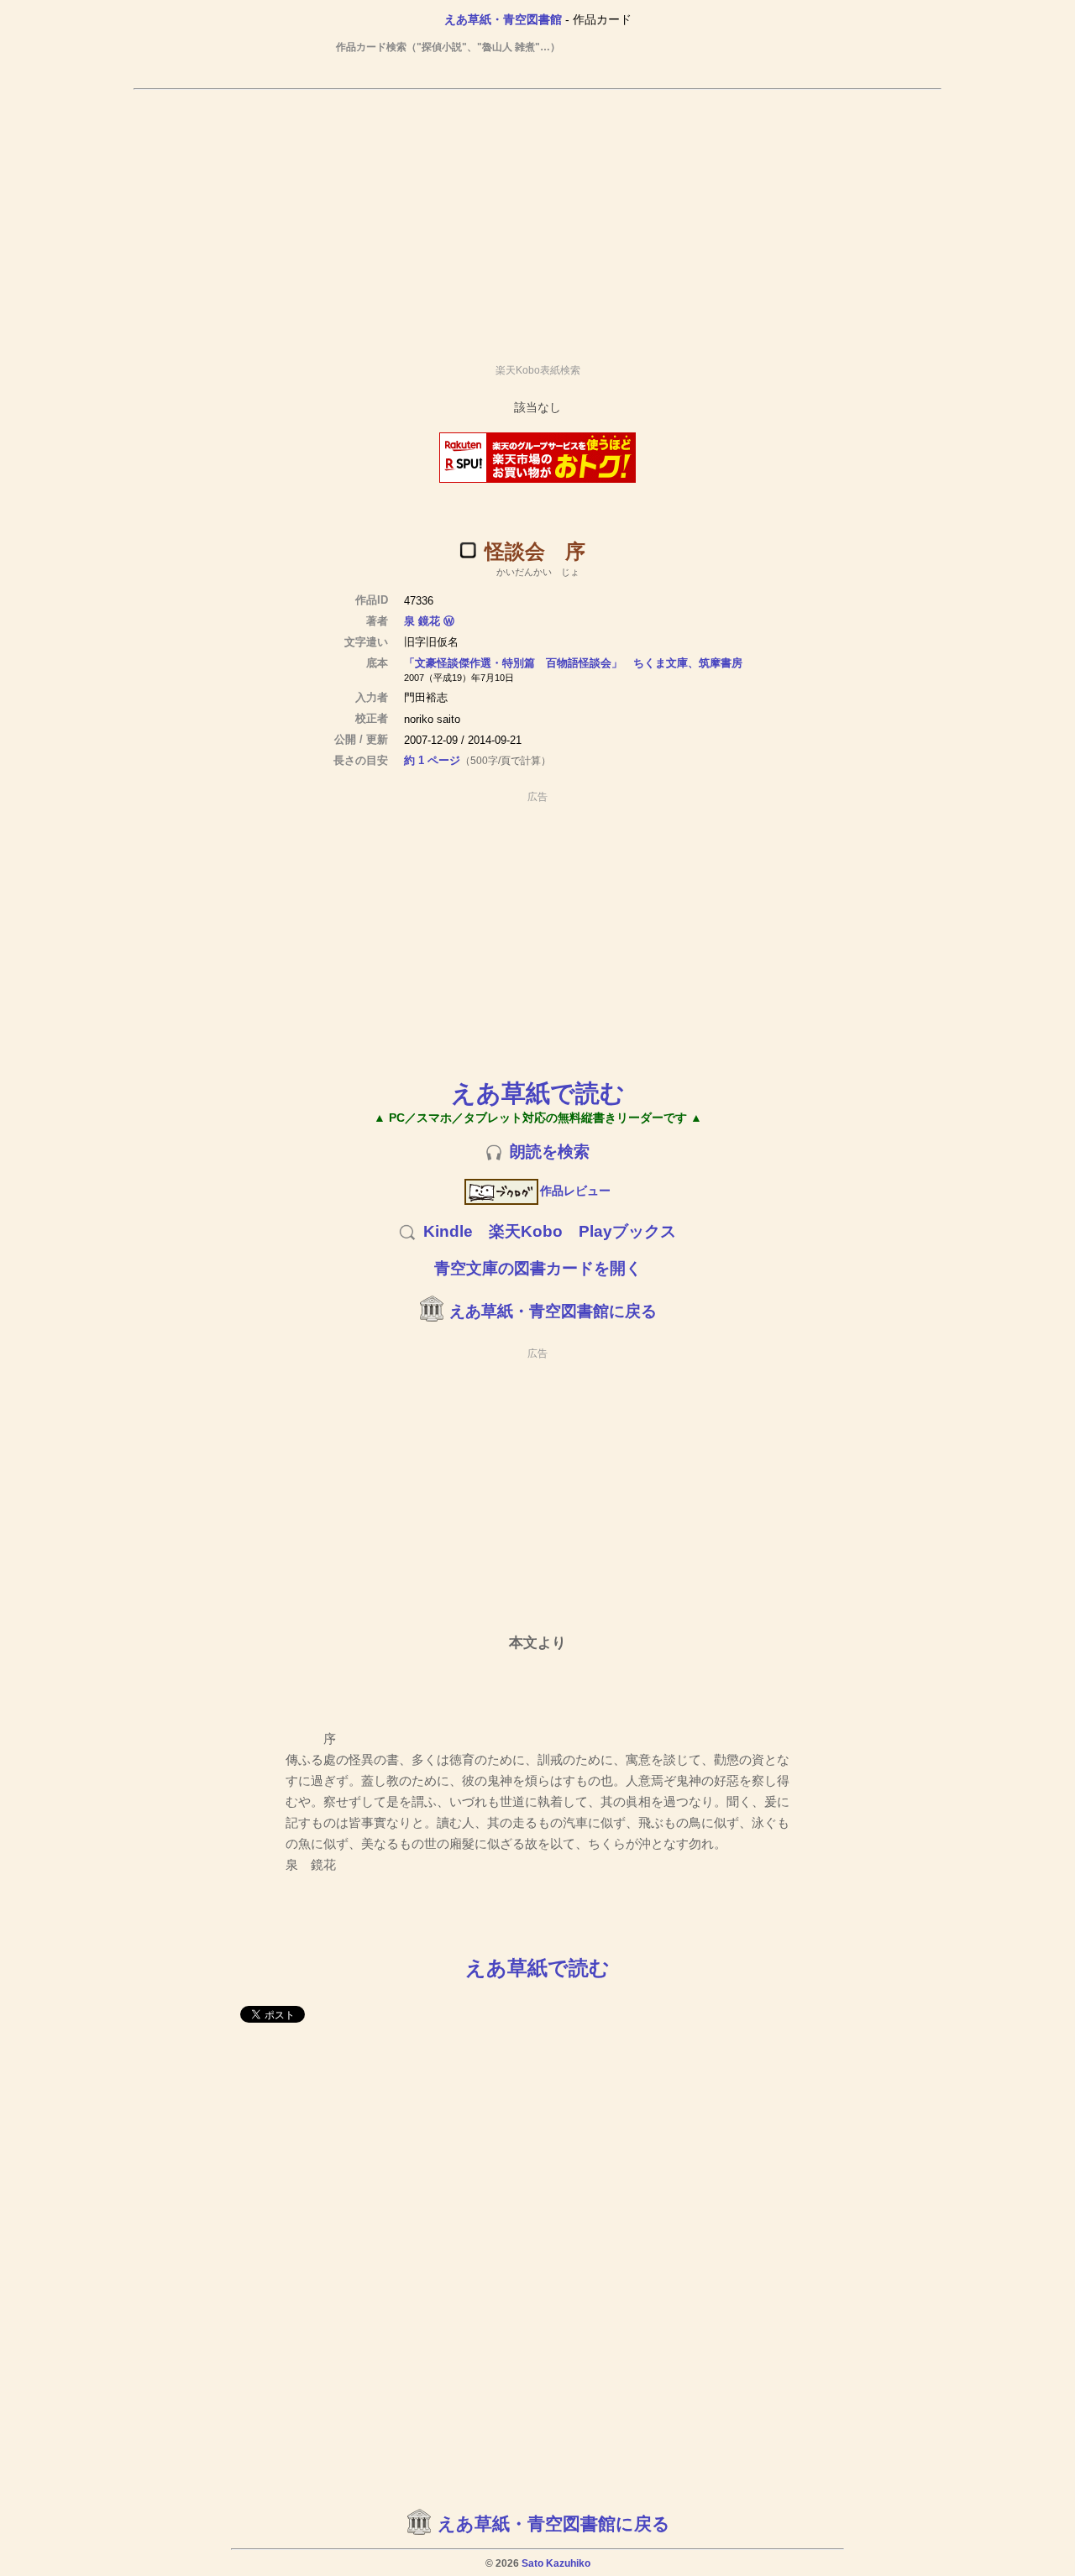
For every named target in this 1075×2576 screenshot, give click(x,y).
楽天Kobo (526, 1231)
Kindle (448, 1231)
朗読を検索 (550, 1152)
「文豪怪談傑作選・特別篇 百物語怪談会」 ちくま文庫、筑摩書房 (573, 663)
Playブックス (627, 1231)
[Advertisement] (537, 219)
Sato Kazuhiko (556, 2563)
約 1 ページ (432, 760)
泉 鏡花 (422, 621)
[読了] (468, 550)
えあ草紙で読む (538, 1093)
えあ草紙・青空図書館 (503, 19)
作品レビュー (575, 1191)
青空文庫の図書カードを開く (538, 1268)
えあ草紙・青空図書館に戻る (553, 1311)
